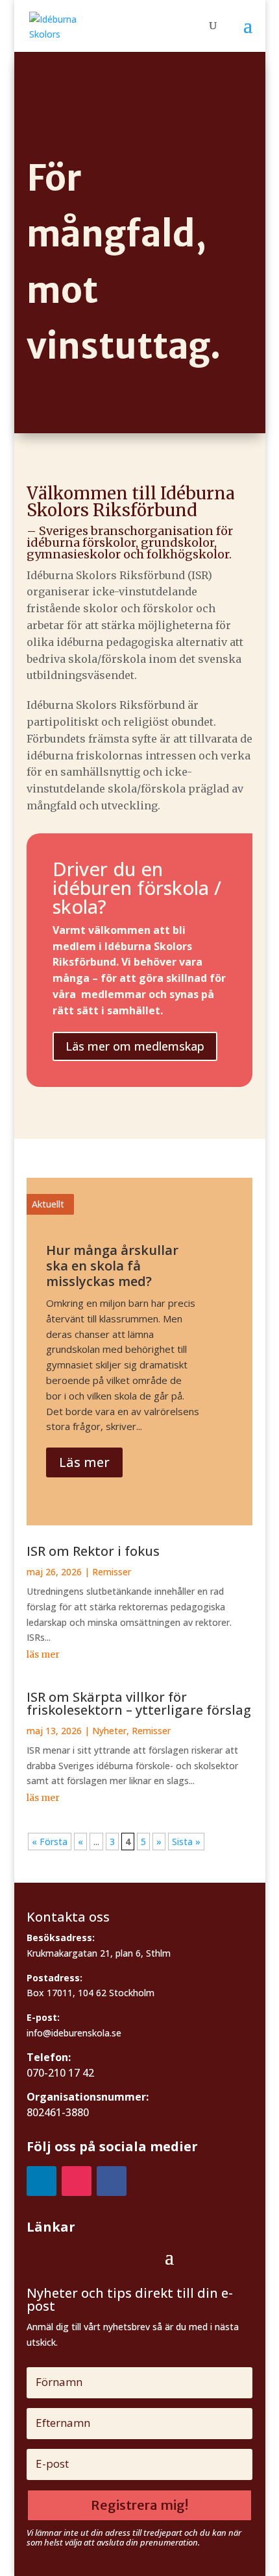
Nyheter (109, 1731)
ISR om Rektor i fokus (93, 1551)
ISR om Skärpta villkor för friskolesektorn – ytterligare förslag (139, 1703)
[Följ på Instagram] (77, 2181)
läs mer (43, 1654)
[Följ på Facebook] (112, 2181)
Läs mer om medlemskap (135, 1046)
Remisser (112, 1572)
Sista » (186, 1842)
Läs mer (84, 1462)
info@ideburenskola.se (74, 2033)
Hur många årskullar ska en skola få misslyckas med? (112, 1266)
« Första (50, 1842)
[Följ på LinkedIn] (42, 2181)
